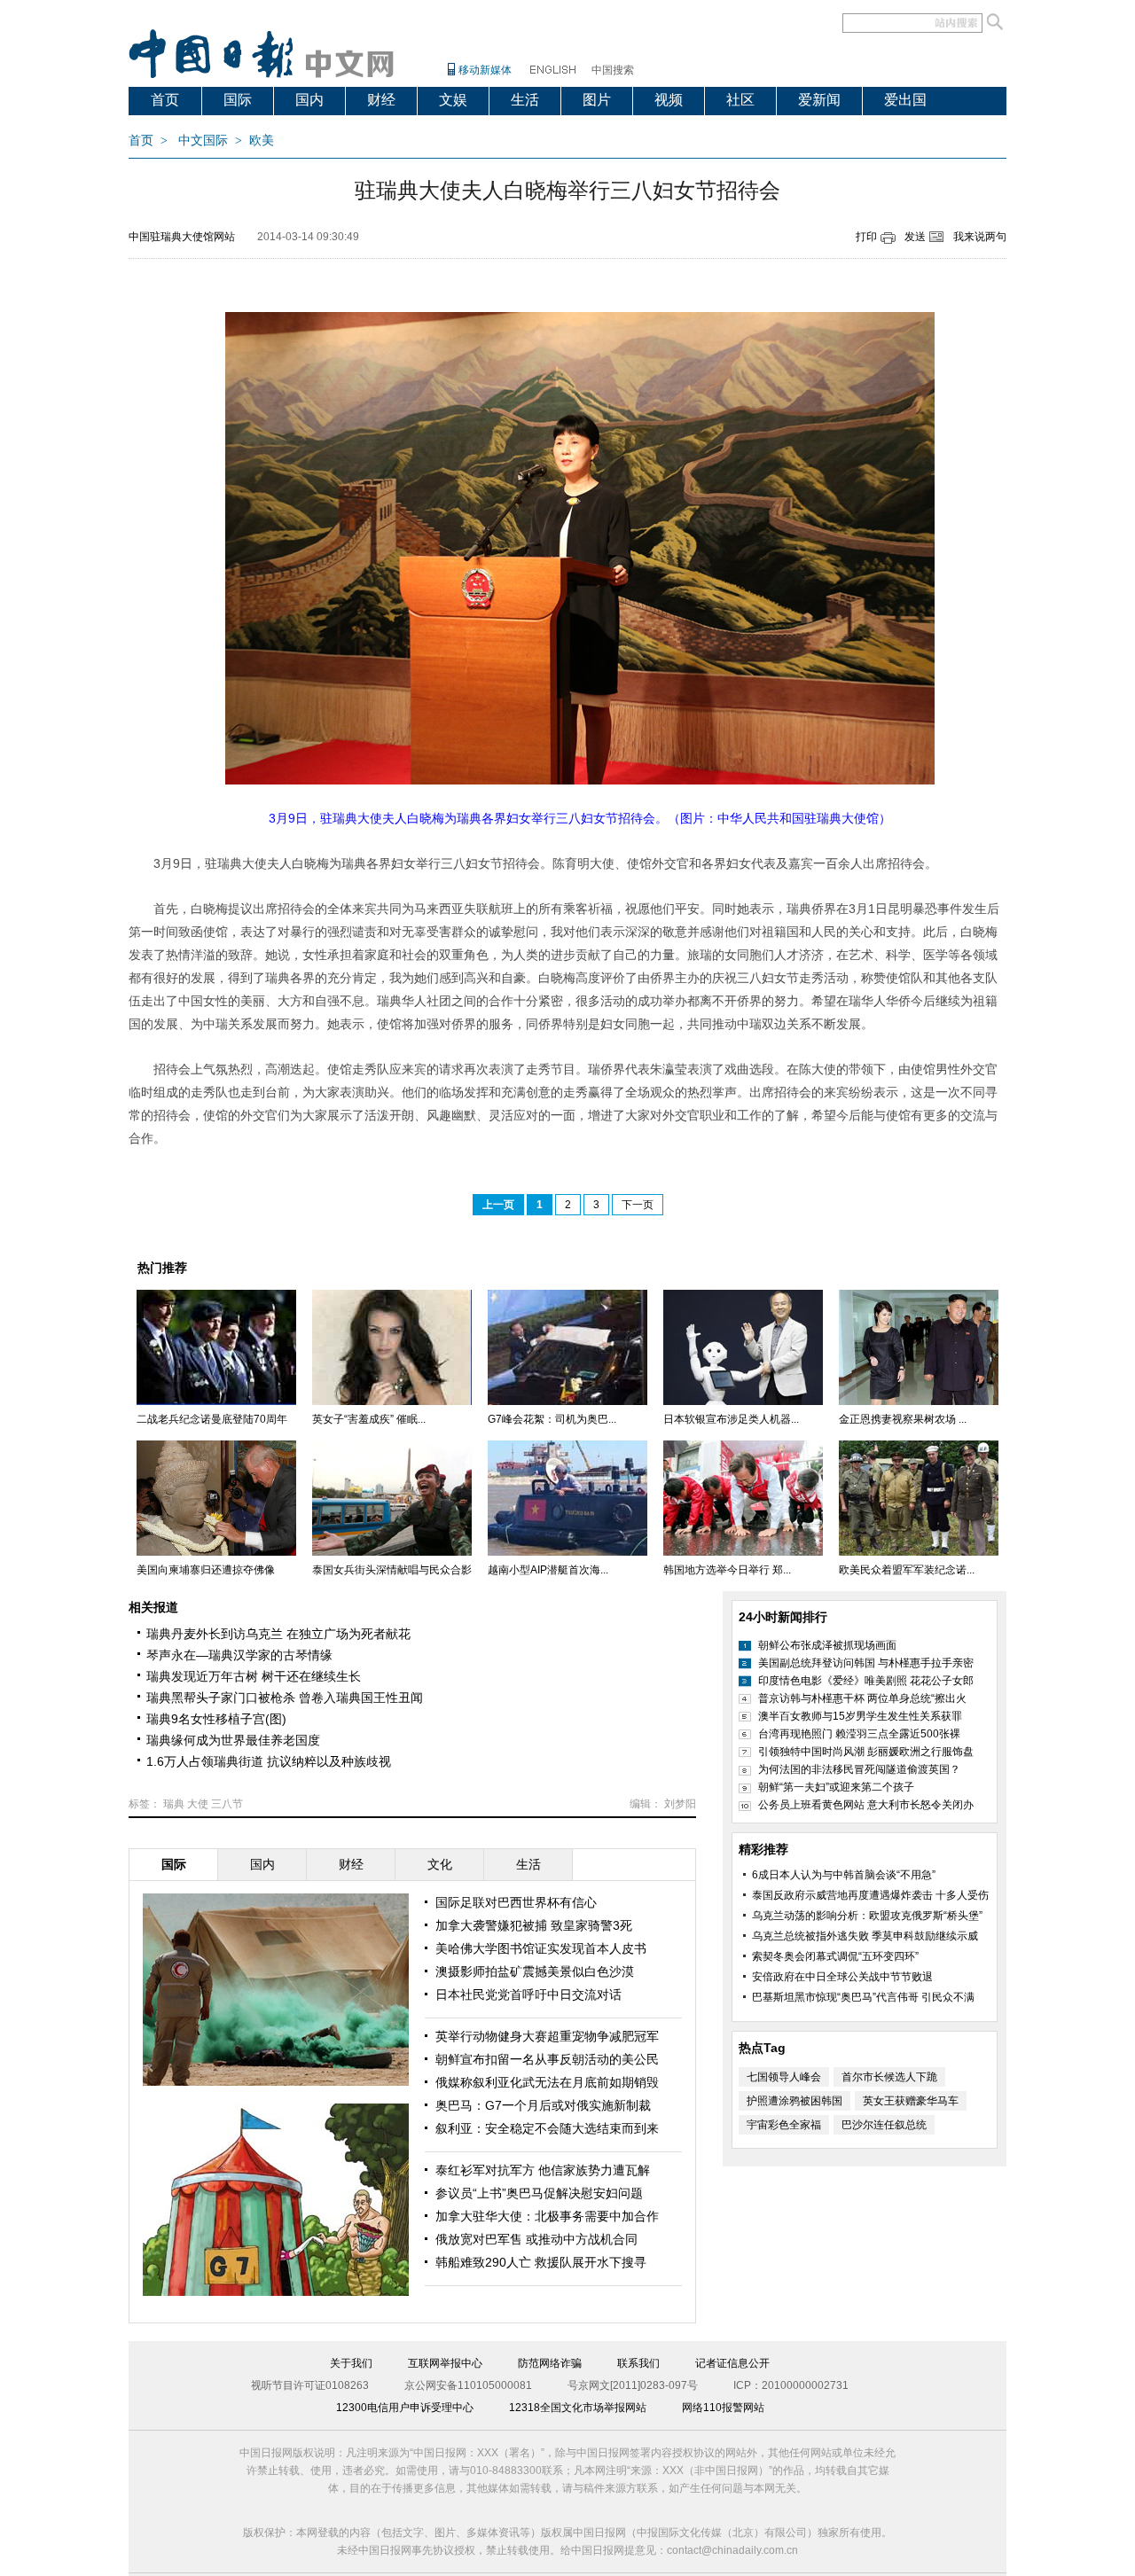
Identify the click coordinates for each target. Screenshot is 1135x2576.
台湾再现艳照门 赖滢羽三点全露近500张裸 (859, 1734)
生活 (525, 100)
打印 (866, 237)
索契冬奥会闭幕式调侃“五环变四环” (835, 1956)
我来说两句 (980, 237)
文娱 (453, 100)
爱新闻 (819, 100)
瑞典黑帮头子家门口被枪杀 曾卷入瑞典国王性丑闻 (285, 1698)
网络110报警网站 (723, 2408)
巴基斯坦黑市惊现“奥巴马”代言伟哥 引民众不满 (863, 1997)
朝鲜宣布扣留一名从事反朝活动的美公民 (547, 2059)
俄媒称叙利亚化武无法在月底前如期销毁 (547, 2082)
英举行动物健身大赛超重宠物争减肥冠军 (547, 2036)
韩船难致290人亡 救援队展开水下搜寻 (541, 2262)
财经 (381, 100)
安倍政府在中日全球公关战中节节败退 (842, 1977)
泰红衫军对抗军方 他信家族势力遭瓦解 (543, 2170)
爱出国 (905, 100)
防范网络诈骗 (550, 2363)
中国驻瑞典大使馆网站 (182, 237)
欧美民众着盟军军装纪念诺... (907, 1570)
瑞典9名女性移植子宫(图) (216, 1719)
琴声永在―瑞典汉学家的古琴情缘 (239, 1655)
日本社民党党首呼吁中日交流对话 (528, 1994)
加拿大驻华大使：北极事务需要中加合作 (547, 2216)
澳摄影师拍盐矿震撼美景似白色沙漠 (535, 1971)
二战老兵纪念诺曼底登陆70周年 (212, 1419)
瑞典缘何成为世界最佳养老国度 (233, 1740)
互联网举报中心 (445, 2363)
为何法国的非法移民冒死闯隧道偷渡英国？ (859, 1769)
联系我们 (638, 2363)
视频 (669, 100)
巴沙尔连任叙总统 (884, 2125)
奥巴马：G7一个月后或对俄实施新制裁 (543, 2105)
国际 (238, 100)
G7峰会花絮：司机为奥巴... (552, 1419)
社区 (740, 100)
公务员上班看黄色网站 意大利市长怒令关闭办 (866, 1805)
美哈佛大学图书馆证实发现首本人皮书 (541, 1948)
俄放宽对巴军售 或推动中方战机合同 (536, 2239)
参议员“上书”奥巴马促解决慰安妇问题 (539, 2193)
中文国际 (203, 141)
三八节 (227, 1804)
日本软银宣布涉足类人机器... (731, 1419)
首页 (165, 100)
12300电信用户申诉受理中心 (405, 2408)
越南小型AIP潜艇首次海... (548, 1570)
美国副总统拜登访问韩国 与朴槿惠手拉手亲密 (866, 1663)
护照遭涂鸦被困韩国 (794, 2101)
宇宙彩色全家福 (784, 2125)
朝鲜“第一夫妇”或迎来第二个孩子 (836, 1787)
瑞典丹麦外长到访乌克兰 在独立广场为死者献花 (278, 1634)
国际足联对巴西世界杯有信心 (516, 1902)
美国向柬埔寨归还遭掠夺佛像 (206, 1570)
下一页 (638, 1205)
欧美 (262, 141)
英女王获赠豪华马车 (911, 2101)
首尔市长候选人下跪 (889, 2077)
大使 (198, 1804)
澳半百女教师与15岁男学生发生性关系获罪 (860, 1716)
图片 (597, 100)
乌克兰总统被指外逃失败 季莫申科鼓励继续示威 (865, 1936)
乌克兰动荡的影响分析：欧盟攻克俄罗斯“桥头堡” (867, 1916)
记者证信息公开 (732, 2363)
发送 (915, 237)
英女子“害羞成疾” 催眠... (369, 1419)
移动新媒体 (485, 70)
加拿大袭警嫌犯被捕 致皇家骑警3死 (534, 1925)
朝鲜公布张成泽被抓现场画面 (827, 1645)
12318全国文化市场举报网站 (578, 2408)
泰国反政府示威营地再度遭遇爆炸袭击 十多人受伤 (870, 1895)
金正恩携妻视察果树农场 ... (903, 1419)
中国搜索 (613, 70)
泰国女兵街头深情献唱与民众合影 (392, 1570)
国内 (309, 100)
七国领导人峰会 (784, 2077)
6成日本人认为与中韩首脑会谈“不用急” (844, 1875)
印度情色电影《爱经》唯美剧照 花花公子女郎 (866, 1681)
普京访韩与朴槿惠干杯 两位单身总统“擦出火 (862, 1698)
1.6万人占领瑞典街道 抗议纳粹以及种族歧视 (269, 1761)
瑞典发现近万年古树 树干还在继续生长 (254, 1676)
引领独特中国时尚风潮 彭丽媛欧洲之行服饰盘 (866, 1752)
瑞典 (174, 1804)
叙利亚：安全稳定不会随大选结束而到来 (547, 2128)
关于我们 (351, 2363)
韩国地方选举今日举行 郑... (727, 1570)
